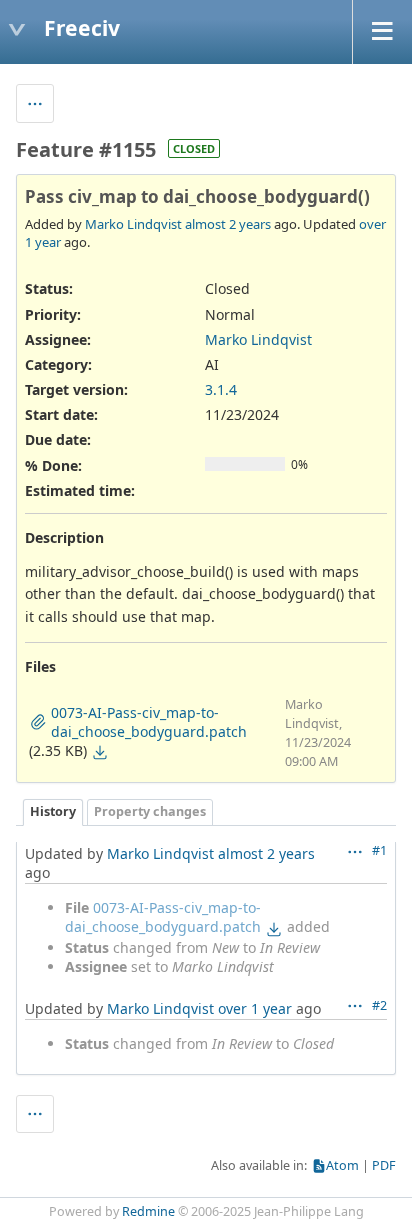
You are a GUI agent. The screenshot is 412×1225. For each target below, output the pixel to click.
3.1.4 (221, 389)
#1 (379, 850)
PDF (384, 1165)
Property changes (150, 811)
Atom (342, 1165)
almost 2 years (228, 224)
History (53, 811)
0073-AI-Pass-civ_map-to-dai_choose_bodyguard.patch (163, 917)
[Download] (100, 752)
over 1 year (255, 1008)
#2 (379, 1005)
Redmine (148, 1211)
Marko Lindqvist (133, 224)
